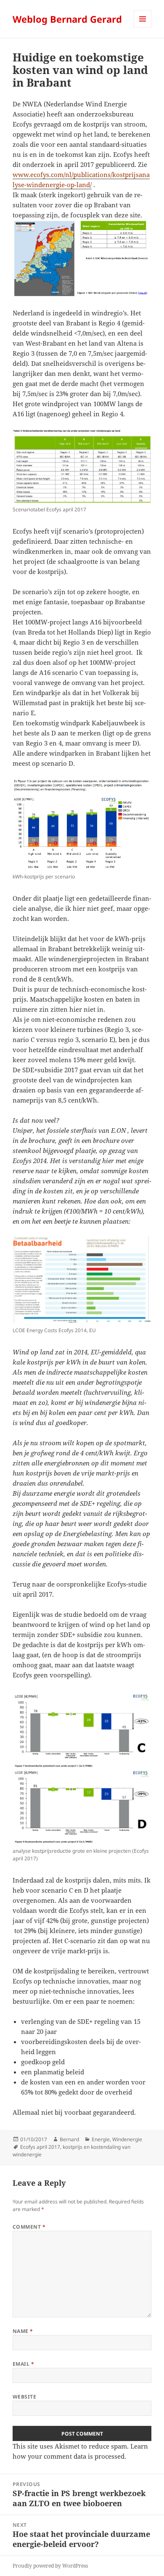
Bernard (69, 2139)
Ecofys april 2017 (40, 2147)
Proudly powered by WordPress (50, 2566)
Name (23, 2331)
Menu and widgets (143, 28)
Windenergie (127, 2139)
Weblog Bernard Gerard (67, 19)
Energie (101, 2139)
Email (23, 2364)
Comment (29, 2227)
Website (24, 2397)
